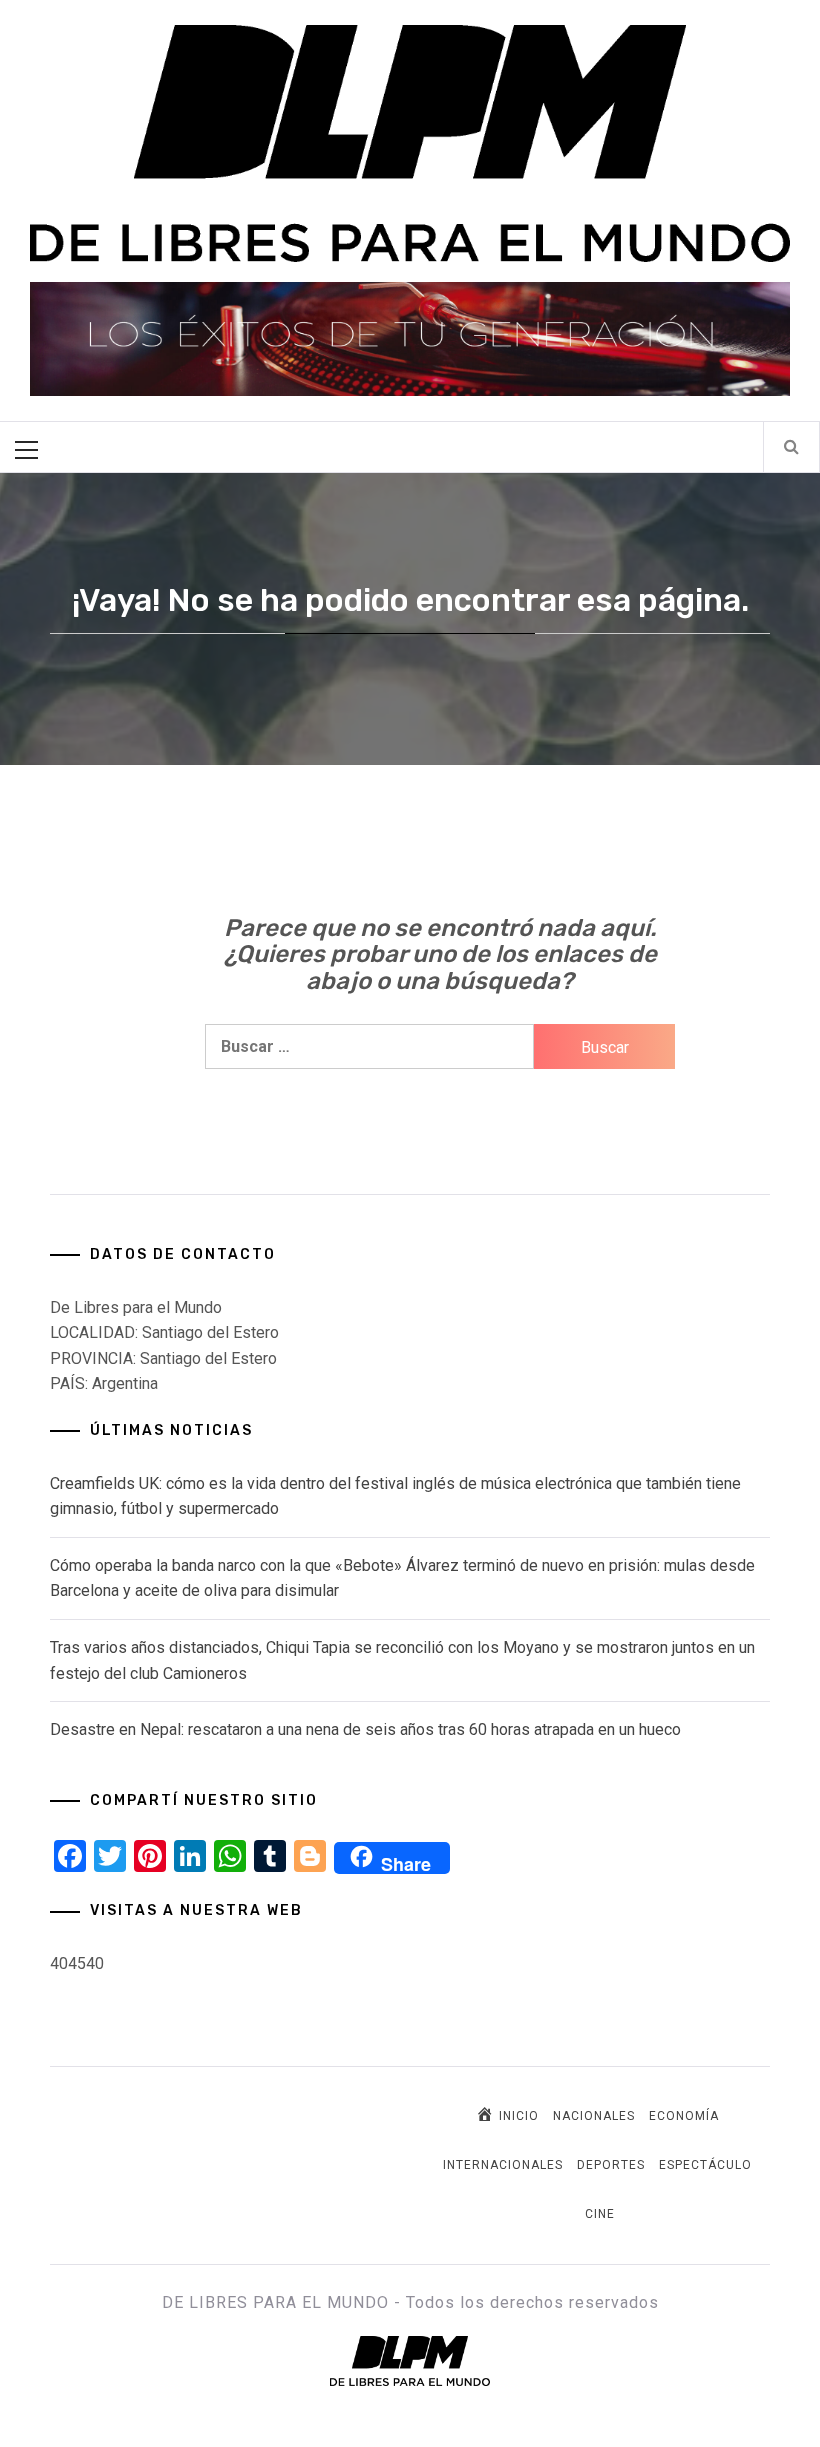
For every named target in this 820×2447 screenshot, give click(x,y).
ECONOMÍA (684, 2116)
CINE (600, 2214)
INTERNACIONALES (503, 2165)
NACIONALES (594, 2116)
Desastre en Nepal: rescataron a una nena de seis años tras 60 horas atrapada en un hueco (365, 1729)
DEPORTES (611, 2165)
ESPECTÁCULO (705, 2165)
